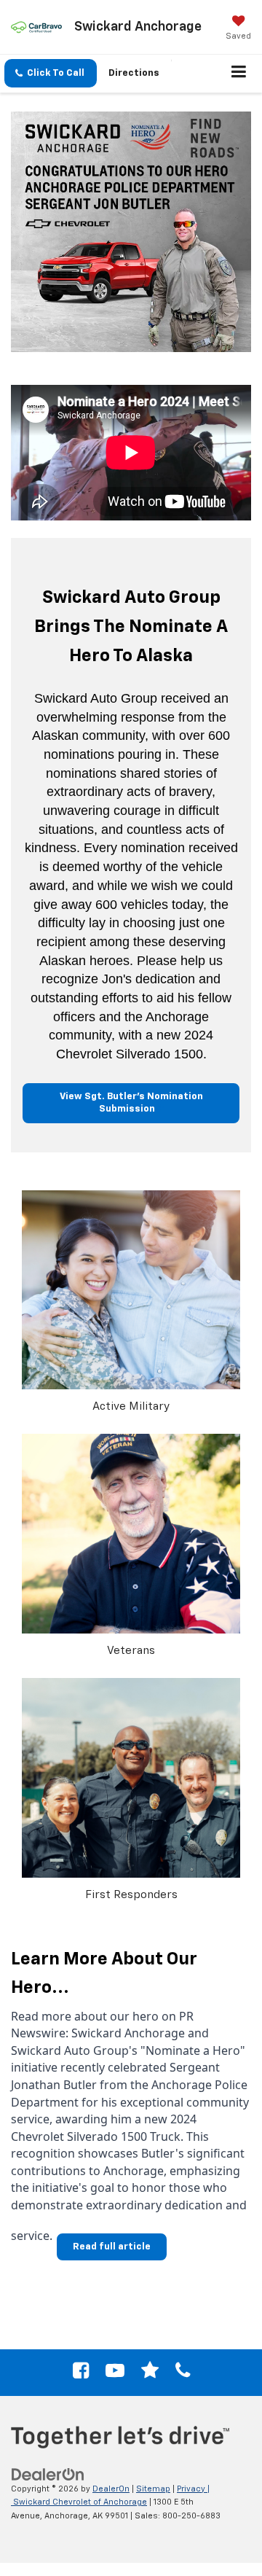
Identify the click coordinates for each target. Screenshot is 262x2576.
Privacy (191, 2489)
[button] (51, 73)
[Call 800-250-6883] (183, 2374)
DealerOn (111, 2489)
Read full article (112, 2247)
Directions (134, 73)
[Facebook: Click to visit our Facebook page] (81, 2374)
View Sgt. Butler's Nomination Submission (131, 1103)
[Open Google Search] (150, 2374)
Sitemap (153, 2489)
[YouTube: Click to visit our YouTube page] (115, 2374)
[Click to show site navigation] (239, 74)
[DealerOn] (48, 2474)
